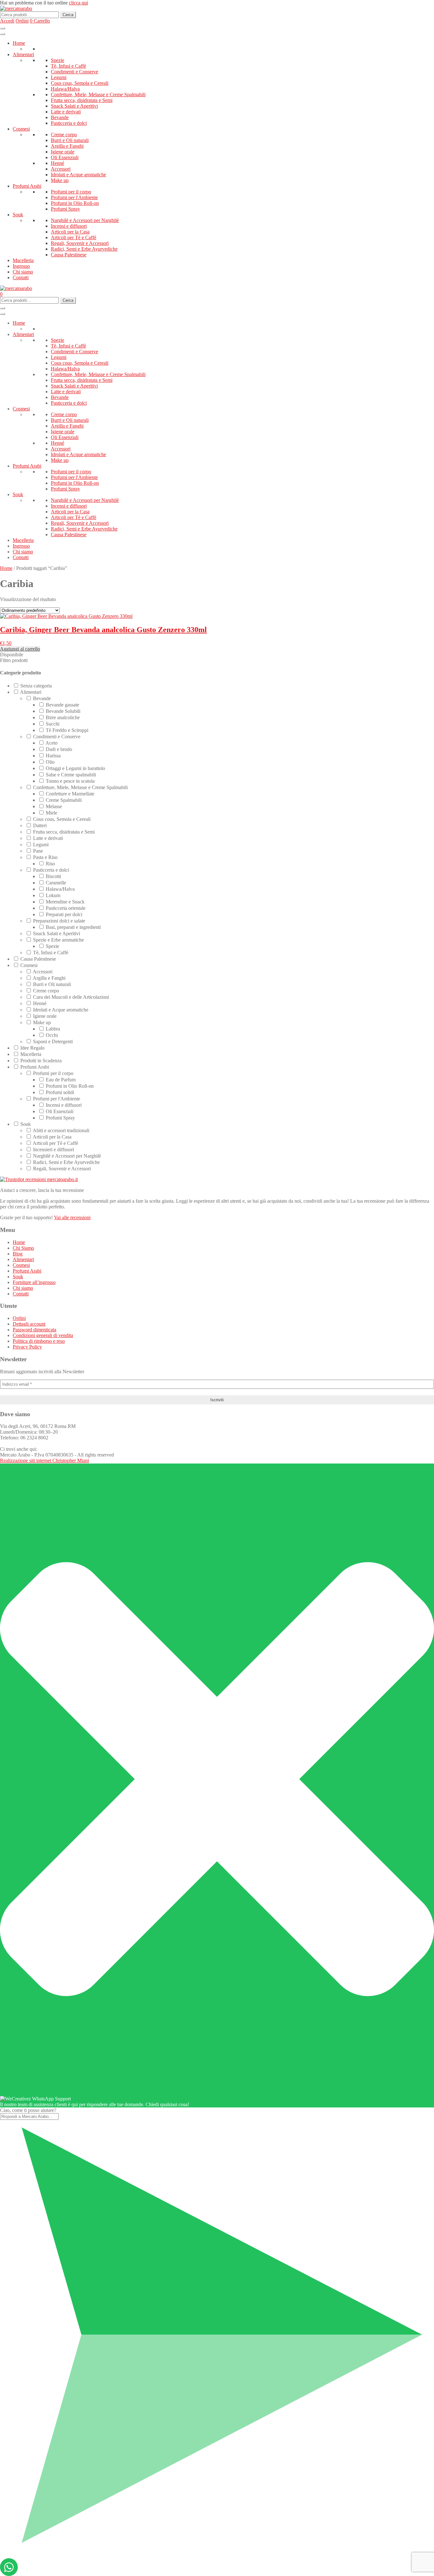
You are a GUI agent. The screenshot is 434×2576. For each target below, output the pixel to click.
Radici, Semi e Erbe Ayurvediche (84, 249)
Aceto (51, 743)
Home (19, 43)
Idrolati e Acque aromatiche (78, 175)
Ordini (19, 1318)
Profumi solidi (60, 1092)
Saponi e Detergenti (53, 1041)
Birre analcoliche (63, 717)
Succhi (53, 724)
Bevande (60, 117)
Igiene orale (63, 152)
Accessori (61, 169)
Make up (60, 180)
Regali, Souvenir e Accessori (80, 243)
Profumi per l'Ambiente (74, 197)
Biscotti (53, 876)
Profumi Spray (65, 209)
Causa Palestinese (69, 255)
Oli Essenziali (65, 157)
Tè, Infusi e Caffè (68, 66)
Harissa (53, 756)
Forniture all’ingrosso (34, 1282)
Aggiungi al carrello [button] (20, 649)
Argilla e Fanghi (67, 146)
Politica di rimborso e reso (39, 1341)
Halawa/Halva (65, 89)
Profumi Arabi (27, 186)
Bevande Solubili (63, 711)
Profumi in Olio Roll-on (75, 203)
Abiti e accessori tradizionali (61, 1130)
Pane (38, 851)
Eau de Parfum (61, 1080)
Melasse (54, 806)
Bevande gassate (62, 705)
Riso (50, 864)
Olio (50, 762)
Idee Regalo (32, 1048)
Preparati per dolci (64, 914)
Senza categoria (36, 686)
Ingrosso (21, 266)
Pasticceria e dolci (69, 123)
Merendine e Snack (65, 902)
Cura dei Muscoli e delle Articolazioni (71, 997)
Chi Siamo (23, 1248)
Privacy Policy (27, 1347)
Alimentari (23, 54)
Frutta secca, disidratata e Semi (82, 100)
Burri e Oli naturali (70, 140)
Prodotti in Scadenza (41, 1061)
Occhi (52, 1035)
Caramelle (56, 883)
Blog (18, 1254)
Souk (18, 215)
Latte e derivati (66, 112)
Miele (51, 813)
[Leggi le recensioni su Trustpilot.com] (39, 1179)
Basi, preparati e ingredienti (73, 927)
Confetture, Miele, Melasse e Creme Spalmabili (98, 95)
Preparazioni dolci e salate (59, 921)
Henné (58, 163)
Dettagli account (29, 1324)
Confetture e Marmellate (70, 794)
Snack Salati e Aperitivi (74, 106)
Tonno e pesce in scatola (70, 781)
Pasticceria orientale (66, 908)
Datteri (40, 825)
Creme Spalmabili (64, 800)
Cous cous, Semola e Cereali (80, 83)
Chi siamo (23, 272)
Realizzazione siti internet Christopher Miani (44, 1460)
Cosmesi (21, 129)
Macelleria (23, 260)
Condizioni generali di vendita (43, 1335)
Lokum (53, 895)
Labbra (53, 1029)
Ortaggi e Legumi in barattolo (75, 768)
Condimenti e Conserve (75, 72)
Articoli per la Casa (70, 232)
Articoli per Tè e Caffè (74, 237)
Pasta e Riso (45, 857)
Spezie (58, 60)
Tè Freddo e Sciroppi (67, 730)
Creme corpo (64, 135)
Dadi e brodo (59, 749)
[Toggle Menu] (3, 34)
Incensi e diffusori (69, 226)
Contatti (21, 277)
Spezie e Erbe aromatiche (58, 940)
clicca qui (78, 3)
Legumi (59, 77)
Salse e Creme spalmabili (71, 775)
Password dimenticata (34, 1330)
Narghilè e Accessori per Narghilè (85, 220)
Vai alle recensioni (72, 1217)
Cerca (68, 15)
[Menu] (3, 28)
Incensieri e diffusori (54, 1149)
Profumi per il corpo (71, 192)
